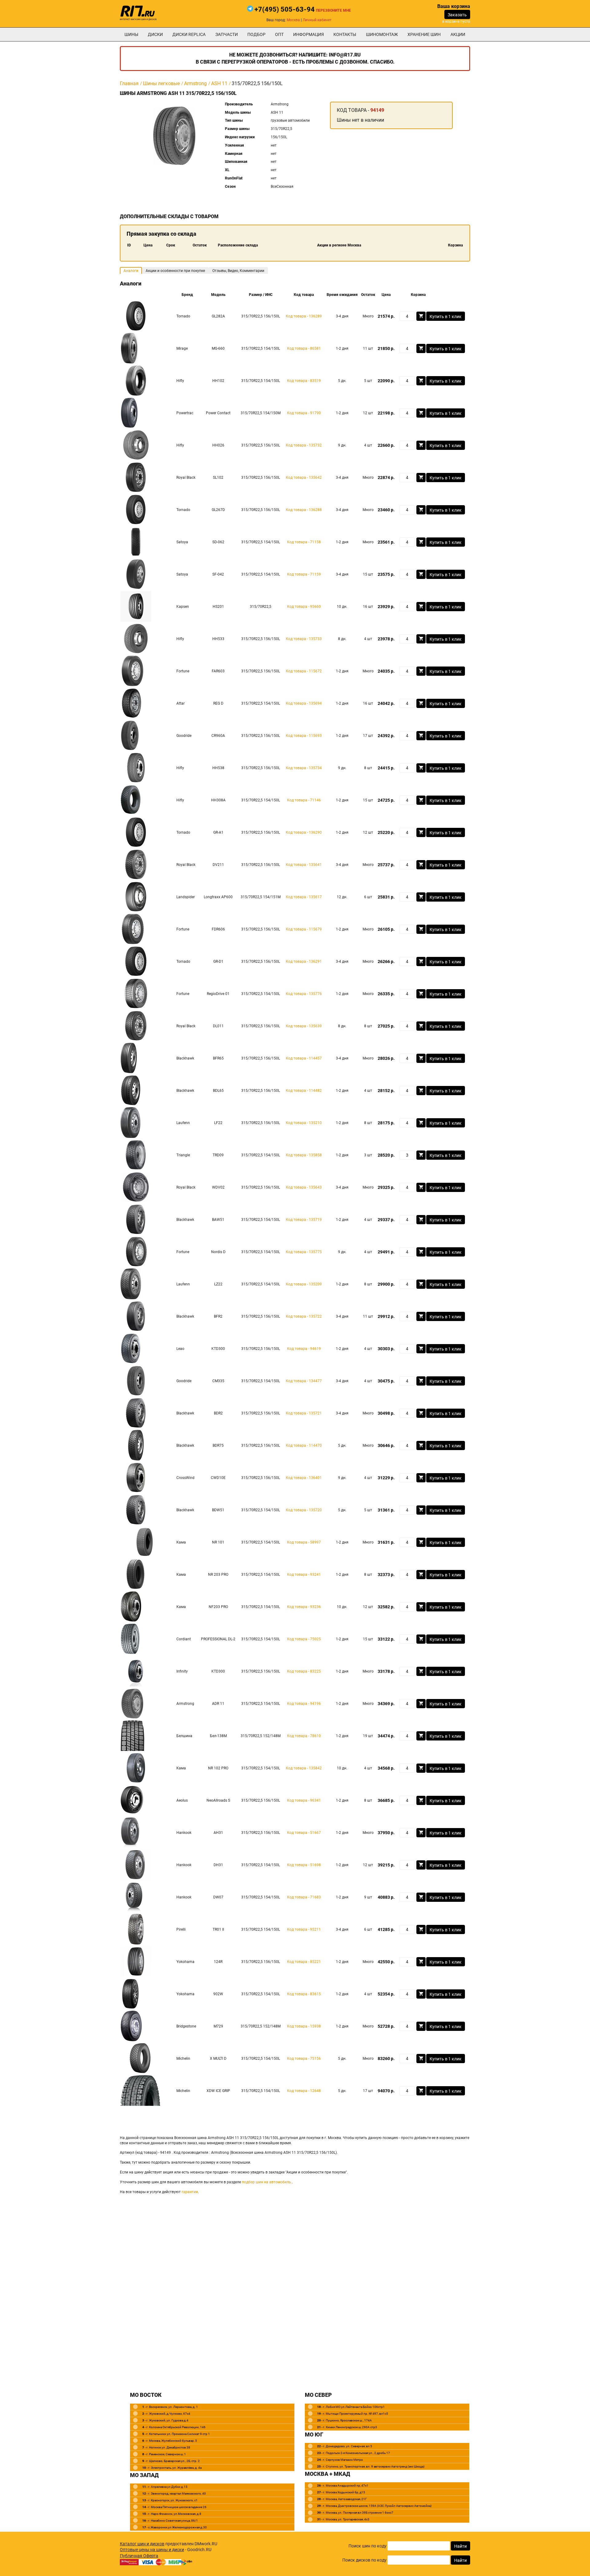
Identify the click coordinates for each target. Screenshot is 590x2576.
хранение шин (424, 34)
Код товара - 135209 (304, 1284)
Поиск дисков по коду (364, 2560)
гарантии (190, 2192)
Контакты (345, 34)
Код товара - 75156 (304, 2059)
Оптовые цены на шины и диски (152, 2550)
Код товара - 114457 (304, 1058)
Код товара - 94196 (304, 1704)
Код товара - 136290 (304, 832)
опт (279, 34)
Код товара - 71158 (304, 542)
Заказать (457, 15)
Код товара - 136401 (304, 1478)
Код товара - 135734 (304, 768)
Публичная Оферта (139, 2556)
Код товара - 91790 (304, 413)
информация (309, 34)
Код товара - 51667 (304, 1833)
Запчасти (227, 34)
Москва (293, 20)
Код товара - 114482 (304, 1091)
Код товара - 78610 (304, 1736)
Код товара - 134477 (304, 1381)
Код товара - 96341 (304, 1800)
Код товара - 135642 (304, 478)
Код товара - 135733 (304, 639)
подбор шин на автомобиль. (267, 2182)
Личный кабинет (317, 20)
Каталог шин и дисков (142, 2544)
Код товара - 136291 (304, 962)
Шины (131, 34)
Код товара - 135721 (304, 1413)
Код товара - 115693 (304, 736)
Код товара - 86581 (304, 348)
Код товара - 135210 (304, 1123)
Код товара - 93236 (304, 1607)
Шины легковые (161, 83)
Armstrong (195, 83)
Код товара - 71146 (304, 800)
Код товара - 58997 (304, 1542)
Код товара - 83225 (304, 1671)
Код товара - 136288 (304, 510)
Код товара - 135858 (304, 1155)
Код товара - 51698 (304, 1865)
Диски (155, 34)
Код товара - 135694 (304, 703)
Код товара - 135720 (304, 1510)
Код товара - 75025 (304, 1639)
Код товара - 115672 (304, 671)
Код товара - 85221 (304, 1962)
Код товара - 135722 (304, 1316)
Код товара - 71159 (304, 574)
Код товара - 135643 (304, 1187)
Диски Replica (189, 34)
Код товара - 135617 (304, 897)
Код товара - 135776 (304, 994)
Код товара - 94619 (304, 1349)
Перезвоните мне (333, 10)
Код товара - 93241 (304, 1575)
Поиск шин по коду (368, 2546)
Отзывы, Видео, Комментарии (238, 271)
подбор (256, 34)
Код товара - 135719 (304, 1220)
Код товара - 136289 (304, 316)
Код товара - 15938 (304, 2026)
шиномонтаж (382, 34)
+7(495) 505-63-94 (285, 9)
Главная (129, 83)
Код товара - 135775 (304, 1252)
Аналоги (131, 271)
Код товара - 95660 (304, 607)
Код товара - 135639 (304, 1026)
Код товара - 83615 (304, 1994)
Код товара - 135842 (304, 1768)
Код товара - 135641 (304, 865)
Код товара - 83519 (304, 381)
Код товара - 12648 (304, 2091)
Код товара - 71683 (304, 1897)
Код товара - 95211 (304, 1929)
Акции (458, 34)
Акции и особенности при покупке (175, 271)
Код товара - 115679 (304, 929)
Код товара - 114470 (304, 1445)
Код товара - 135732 (304, 445)
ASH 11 (219, 83)
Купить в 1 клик (446, 317)
